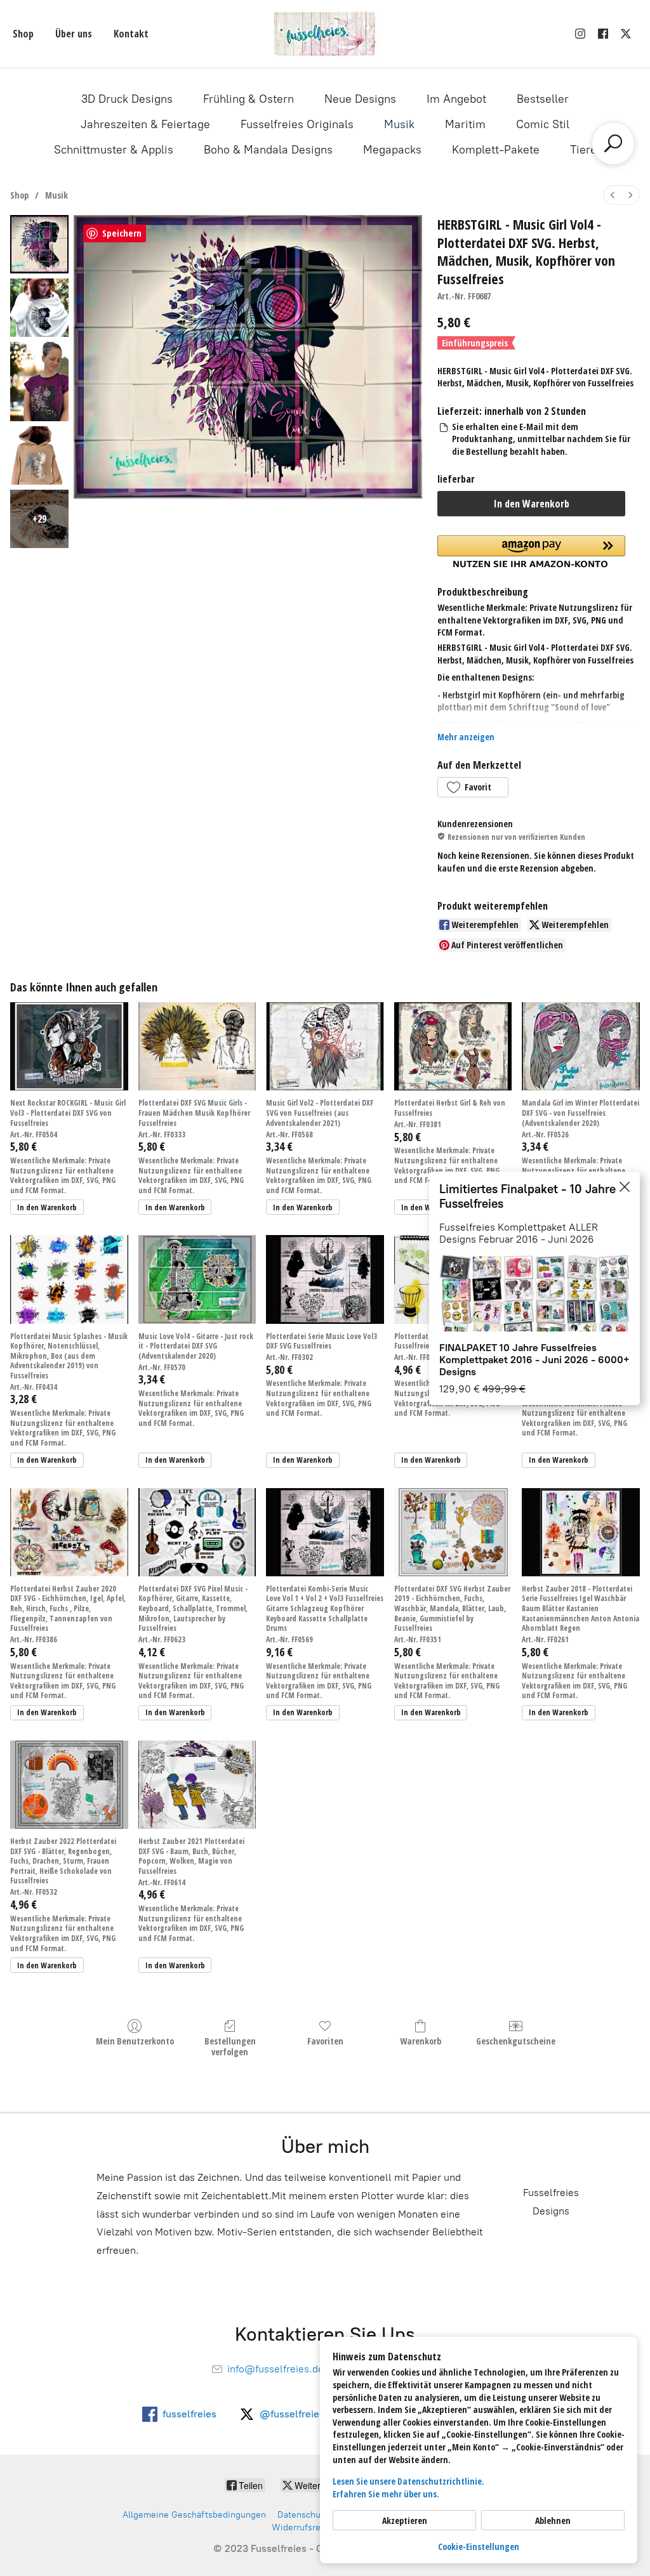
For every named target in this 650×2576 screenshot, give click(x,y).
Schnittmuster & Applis (114, 150)
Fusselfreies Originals (297, 124)
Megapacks (392, 150)
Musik (399, 124)
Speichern (122, 233)
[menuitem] (613, 195)
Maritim (465, 124)
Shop (23, 34)
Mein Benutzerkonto (135, 2041)
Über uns (74, 34)
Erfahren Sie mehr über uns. (386, 2494)
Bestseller (543, 99)
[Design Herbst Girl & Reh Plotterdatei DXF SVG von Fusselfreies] (453, 1046)
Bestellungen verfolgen (230, 2046)
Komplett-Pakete (496, 150)
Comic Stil (543, 124)
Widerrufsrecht (302, 2527)
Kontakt (131, 34)
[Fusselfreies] (325, 34)
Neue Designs (360, 99)
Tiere (583, 150)
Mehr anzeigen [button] (466, 737)
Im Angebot (456, 99)
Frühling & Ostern (249, 99)
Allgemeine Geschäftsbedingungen (194, 2515)
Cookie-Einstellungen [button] (479, 2547)
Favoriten (325, 2041)
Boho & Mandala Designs (268, 150)
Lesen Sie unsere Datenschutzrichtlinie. (408, 2481)
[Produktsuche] (613, 143)
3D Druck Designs (127, 99)
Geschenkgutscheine (516, 2041)
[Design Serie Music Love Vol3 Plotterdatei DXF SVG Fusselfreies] (325, 1279)
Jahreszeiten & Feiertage (145, 124)
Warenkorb (421, 2041)
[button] (473, 787)
